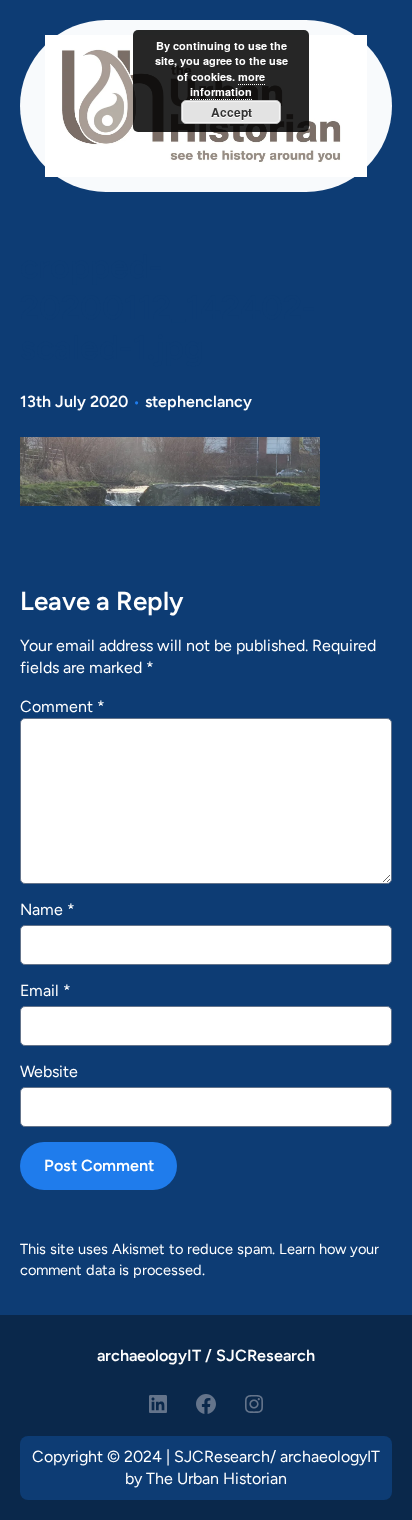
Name (47, 909)
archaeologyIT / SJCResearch (206, 1355)
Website (49, 1071)
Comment (62, 706)
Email (45, 990)
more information (227, 84)
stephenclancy (198, 401)
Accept (231, 112)
